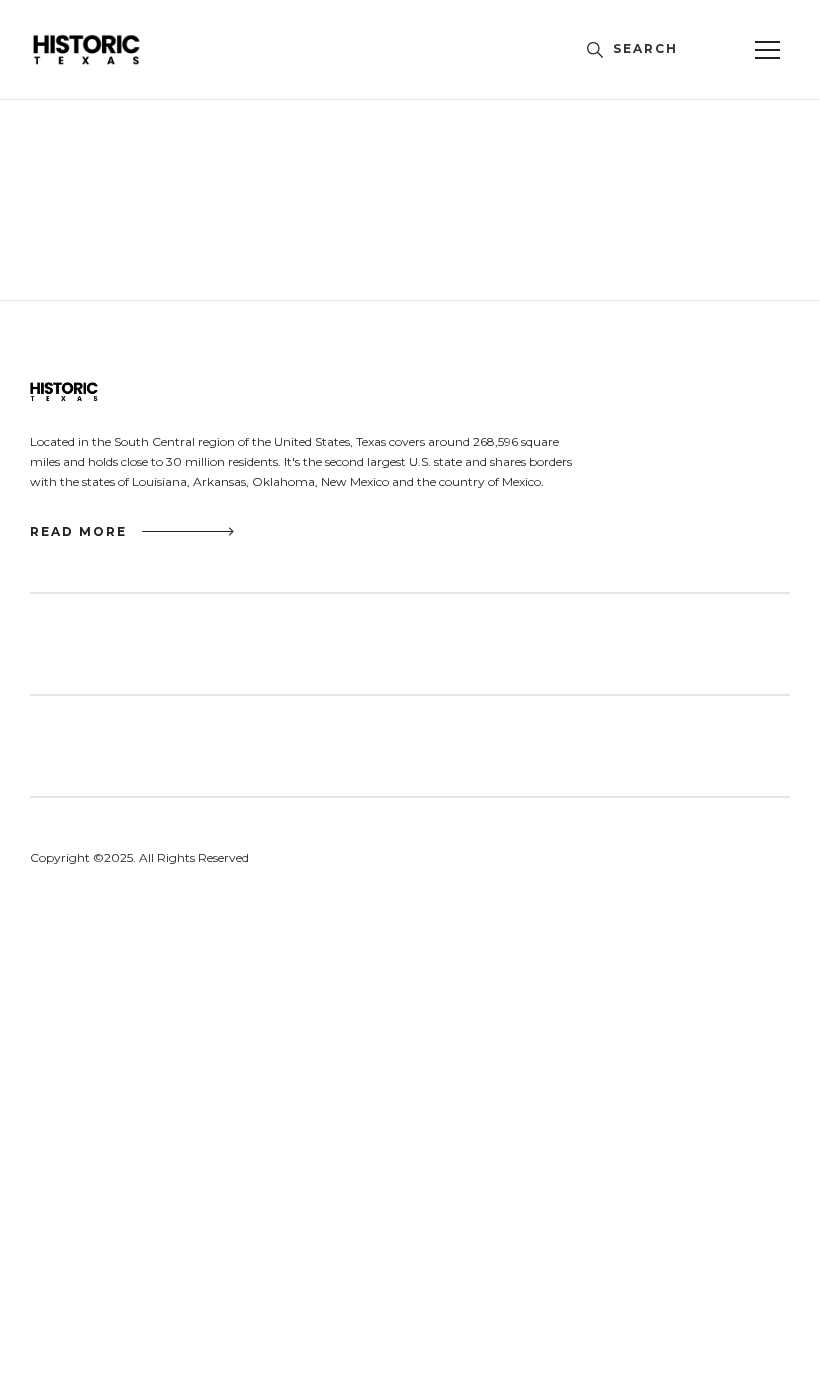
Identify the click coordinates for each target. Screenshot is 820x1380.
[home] (119, 49)
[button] (767, 50)
